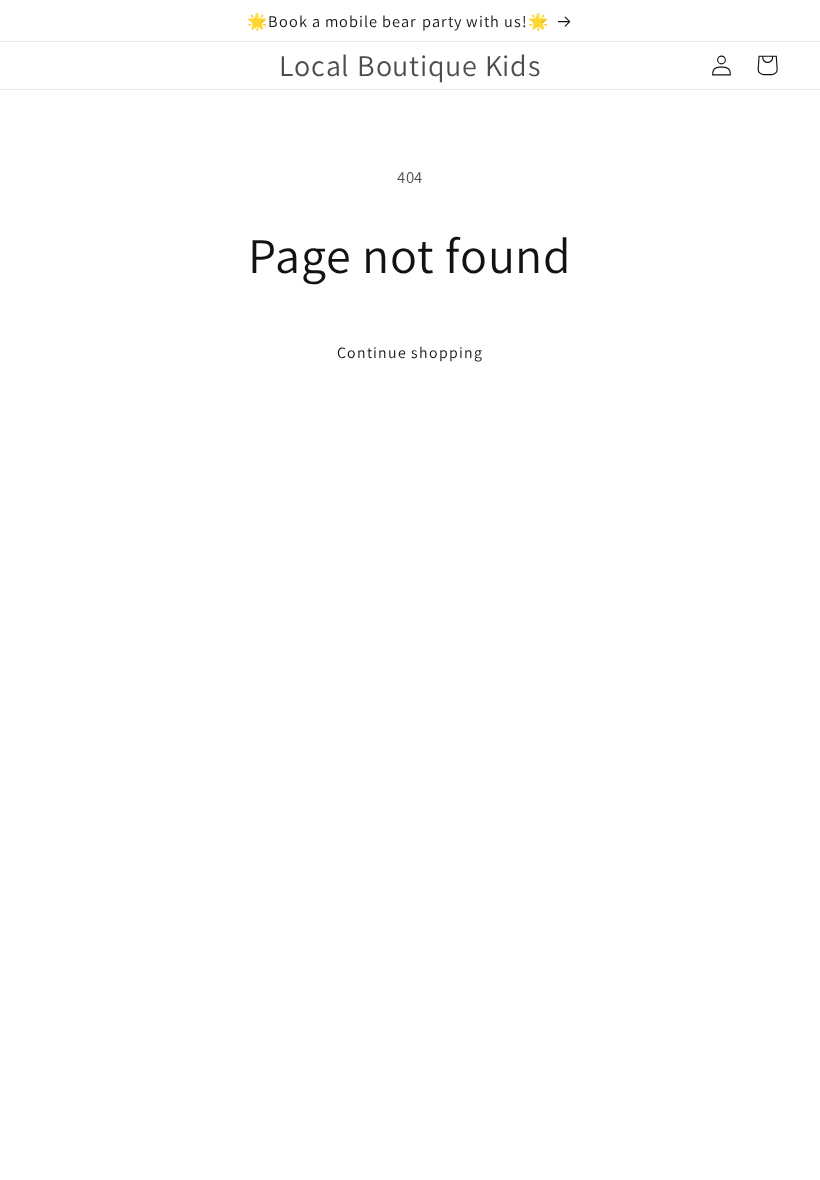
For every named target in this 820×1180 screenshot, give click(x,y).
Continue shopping (410, 352)
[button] (767, 65)
